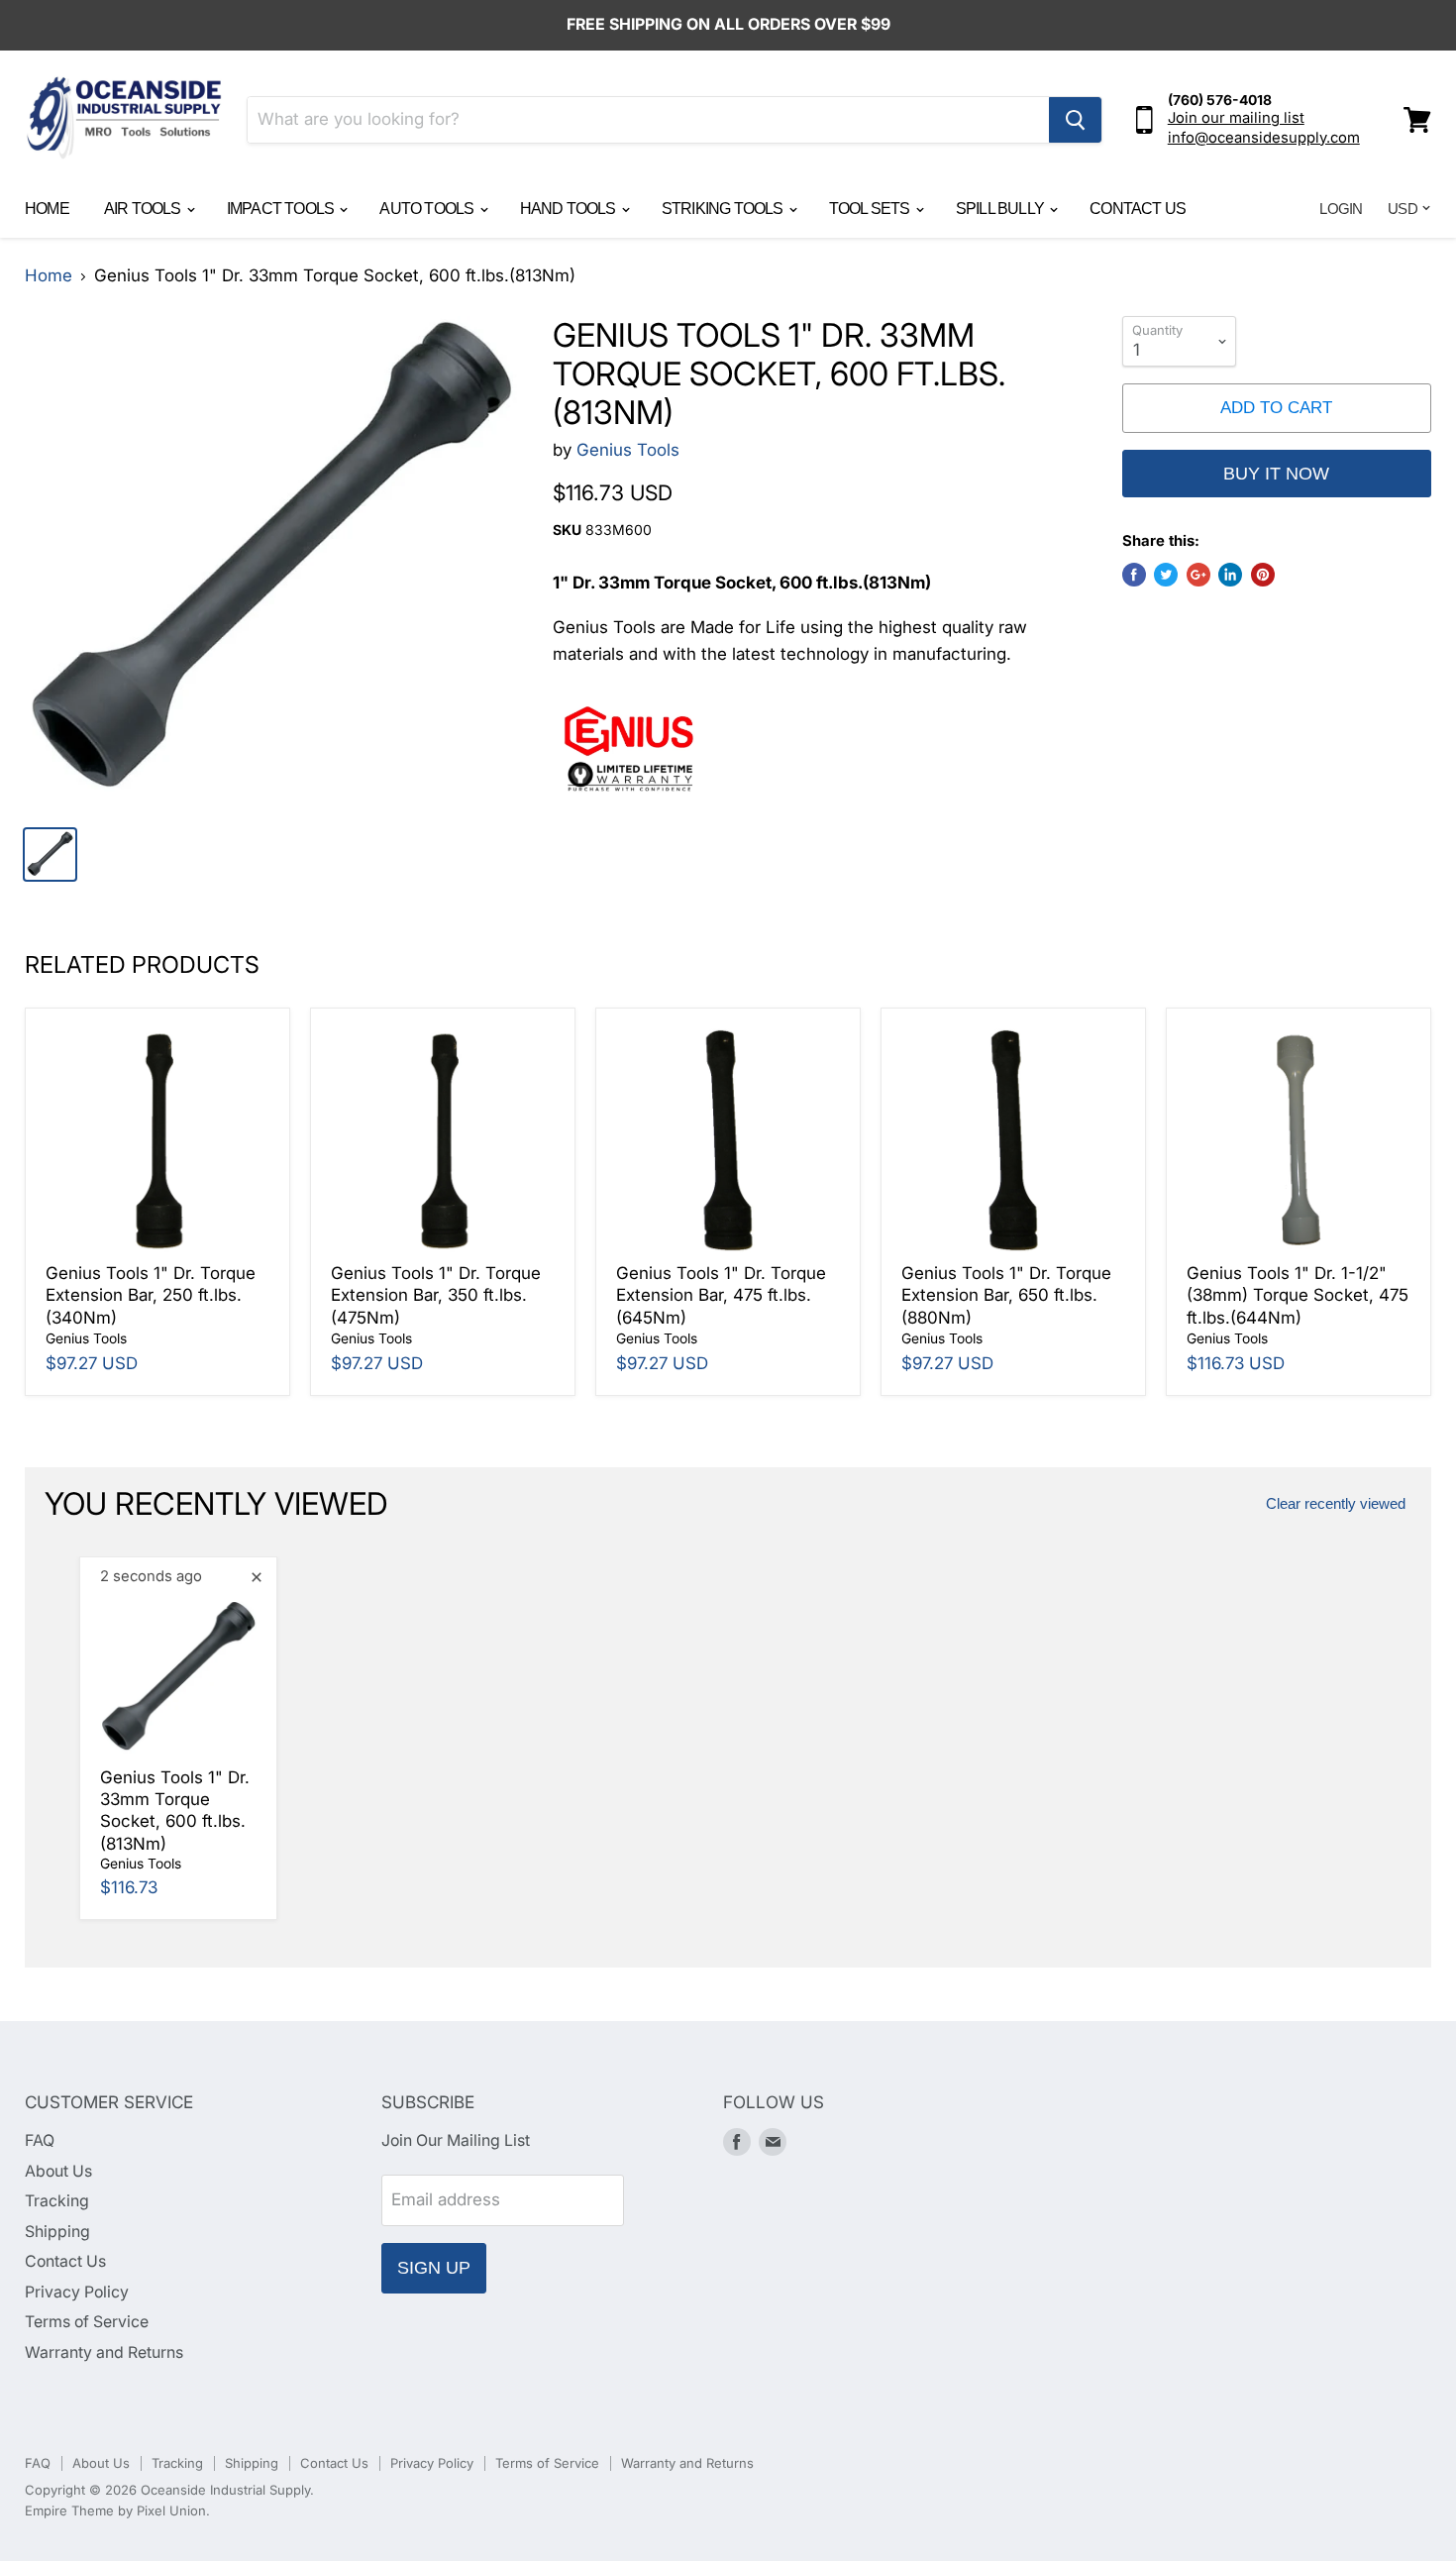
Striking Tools (724, 209)
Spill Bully (1001, 209)
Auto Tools (428, 209)
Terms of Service (87, 2322)
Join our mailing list (1236, 118)
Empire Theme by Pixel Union (115, 2510)
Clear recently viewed (1336, 1504)
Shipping (57, 2232)
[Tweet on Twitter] (1166, 575)
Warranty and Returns (104, 2352)
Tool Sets (871, 209)
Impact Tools (282, 209)
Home (47, 209)
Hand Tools (570, 209)
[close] (257, 1577)
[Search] (1075, 120)
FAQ (40, 2140)
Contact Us (1138, 209)
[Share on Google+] (1198, 575)
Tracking (57, 2201)
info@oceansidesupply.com (1264, 138)
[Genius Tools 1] (271, 562)
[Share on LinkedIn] (1230, 575)
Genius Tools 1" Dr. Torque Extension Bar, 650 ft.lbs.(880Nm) (1006, 1295)
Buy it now (1276, 474)
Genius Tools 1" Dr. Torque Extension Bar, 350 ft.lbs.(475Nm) (436, 1295)
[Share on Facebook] (1134, 575)
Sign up (434, 2268)
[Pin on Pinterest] (1263, 575)
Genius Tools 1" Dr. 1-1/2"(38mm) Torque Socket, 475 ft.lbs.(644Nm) (1298, 1295)
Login (1341, 209)
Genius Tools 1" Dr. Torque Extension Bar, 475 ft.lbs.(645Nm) (721, 1295)
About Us (58, 2171)
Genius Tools (628, 450)
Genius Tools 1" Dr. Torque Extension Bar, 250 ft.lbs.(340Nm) (151, 1295)
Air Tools (144, 209)
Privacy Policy (77, 2292)
